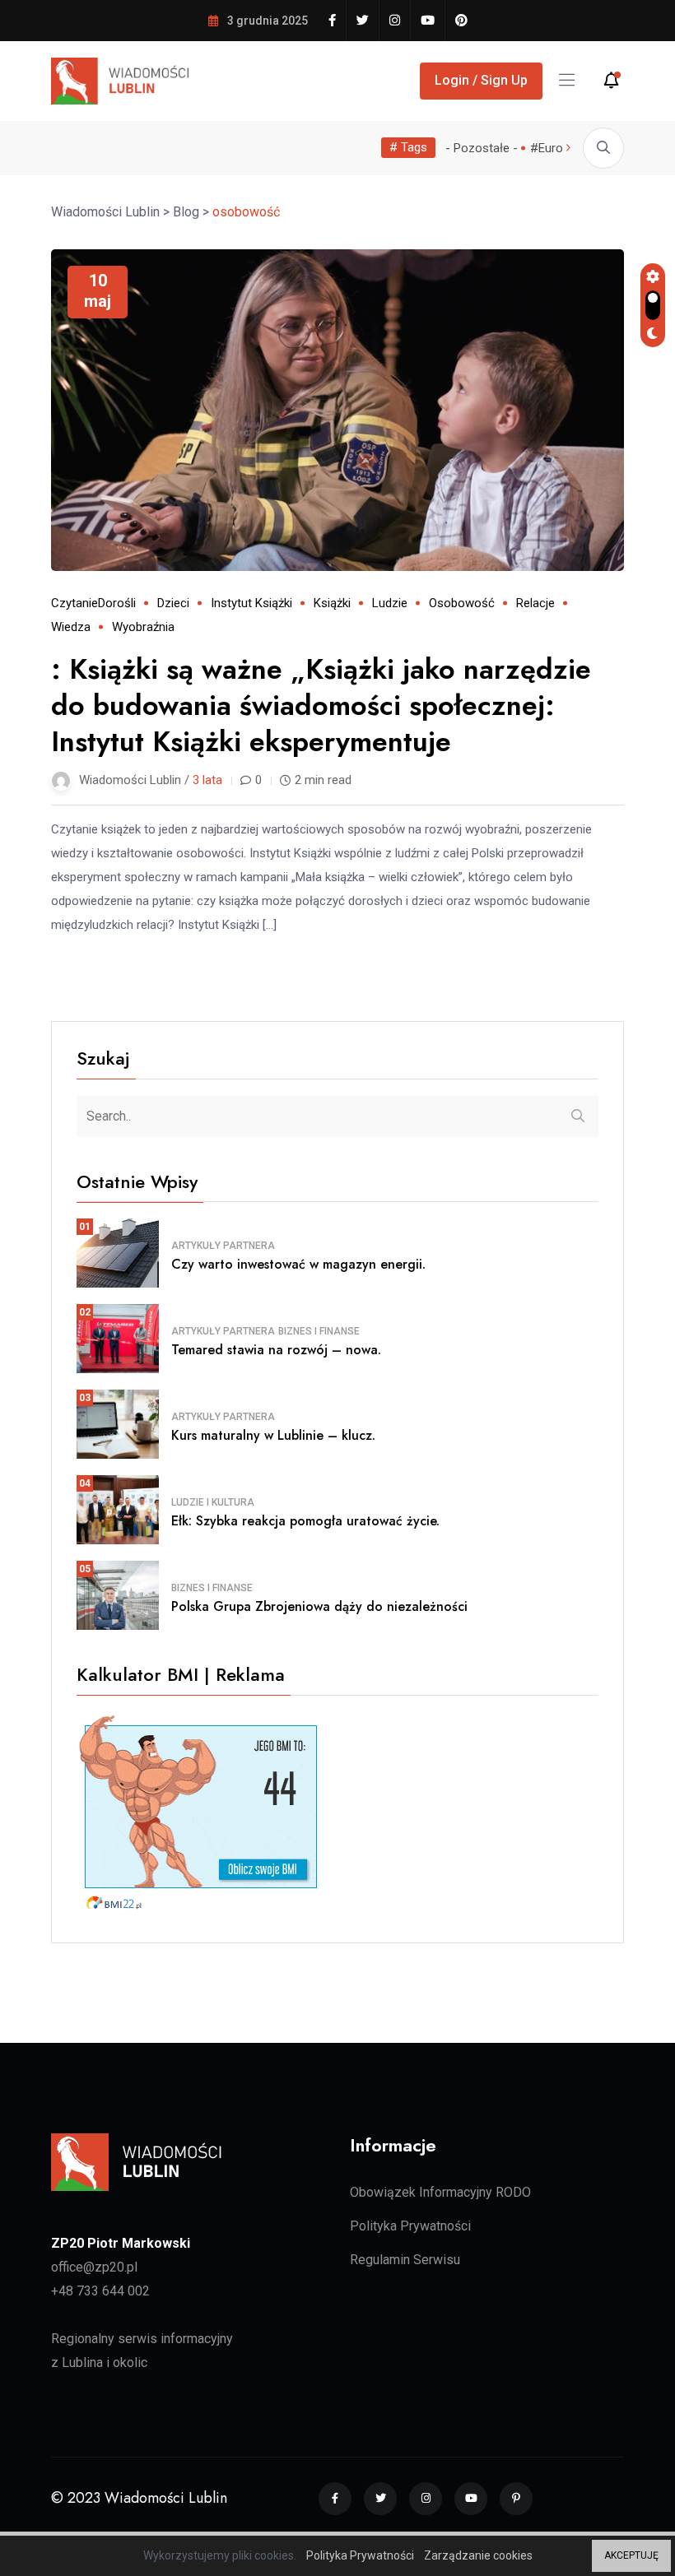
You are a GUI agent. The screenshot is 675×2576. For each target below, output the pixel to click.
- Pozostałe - (482, 148)
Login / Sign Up (481, 80)
